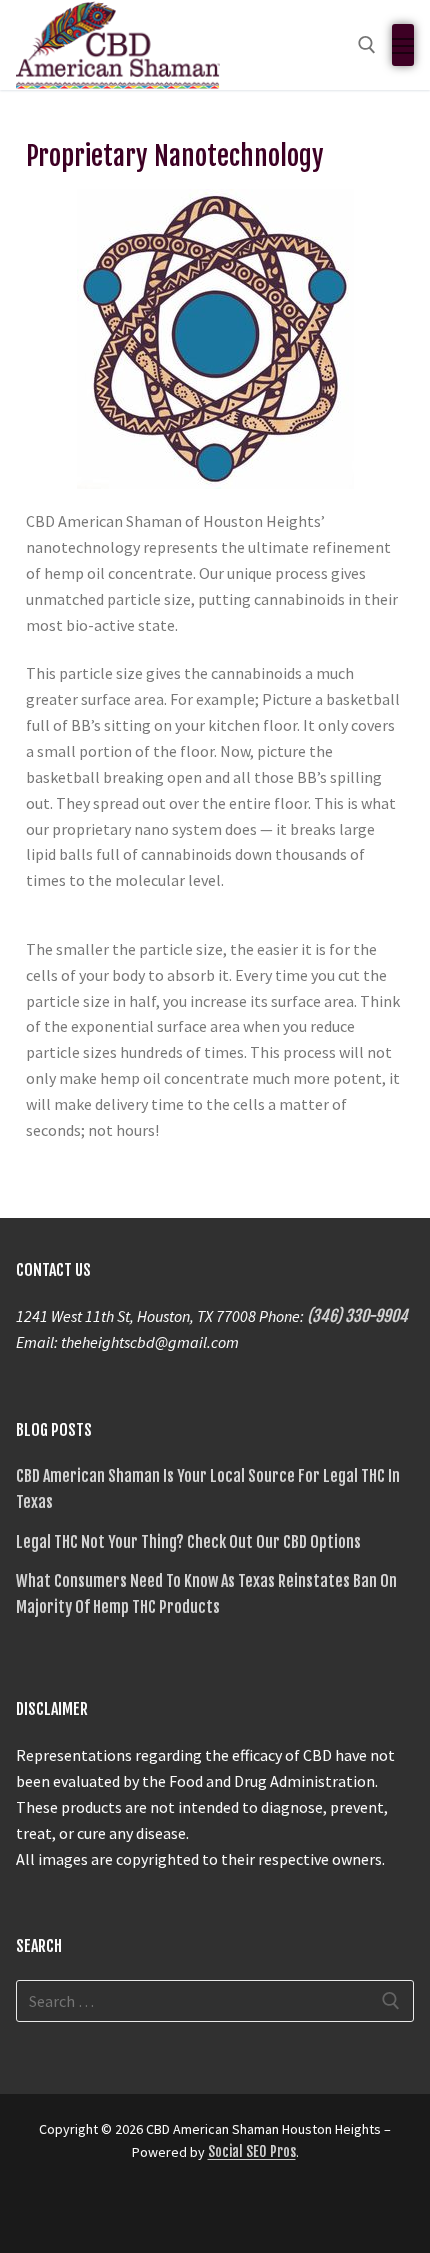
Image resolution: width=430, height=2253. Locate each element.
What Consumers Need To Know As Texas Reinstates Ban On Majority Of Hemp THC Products (206, 1594)
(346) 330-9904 (357, 1316)
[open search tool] (367, 45)
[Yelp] (106, 2211)
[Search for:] (215, 2001)
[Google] (70, 2211)
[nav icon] (403, 45)
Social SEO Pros (252, 2151)
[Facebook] (34, 2211)
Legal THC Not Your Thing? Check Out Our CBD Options (188, 1542)
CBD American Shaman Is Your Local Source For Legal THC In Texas (208, 1489)
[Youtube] (142, 2211)
